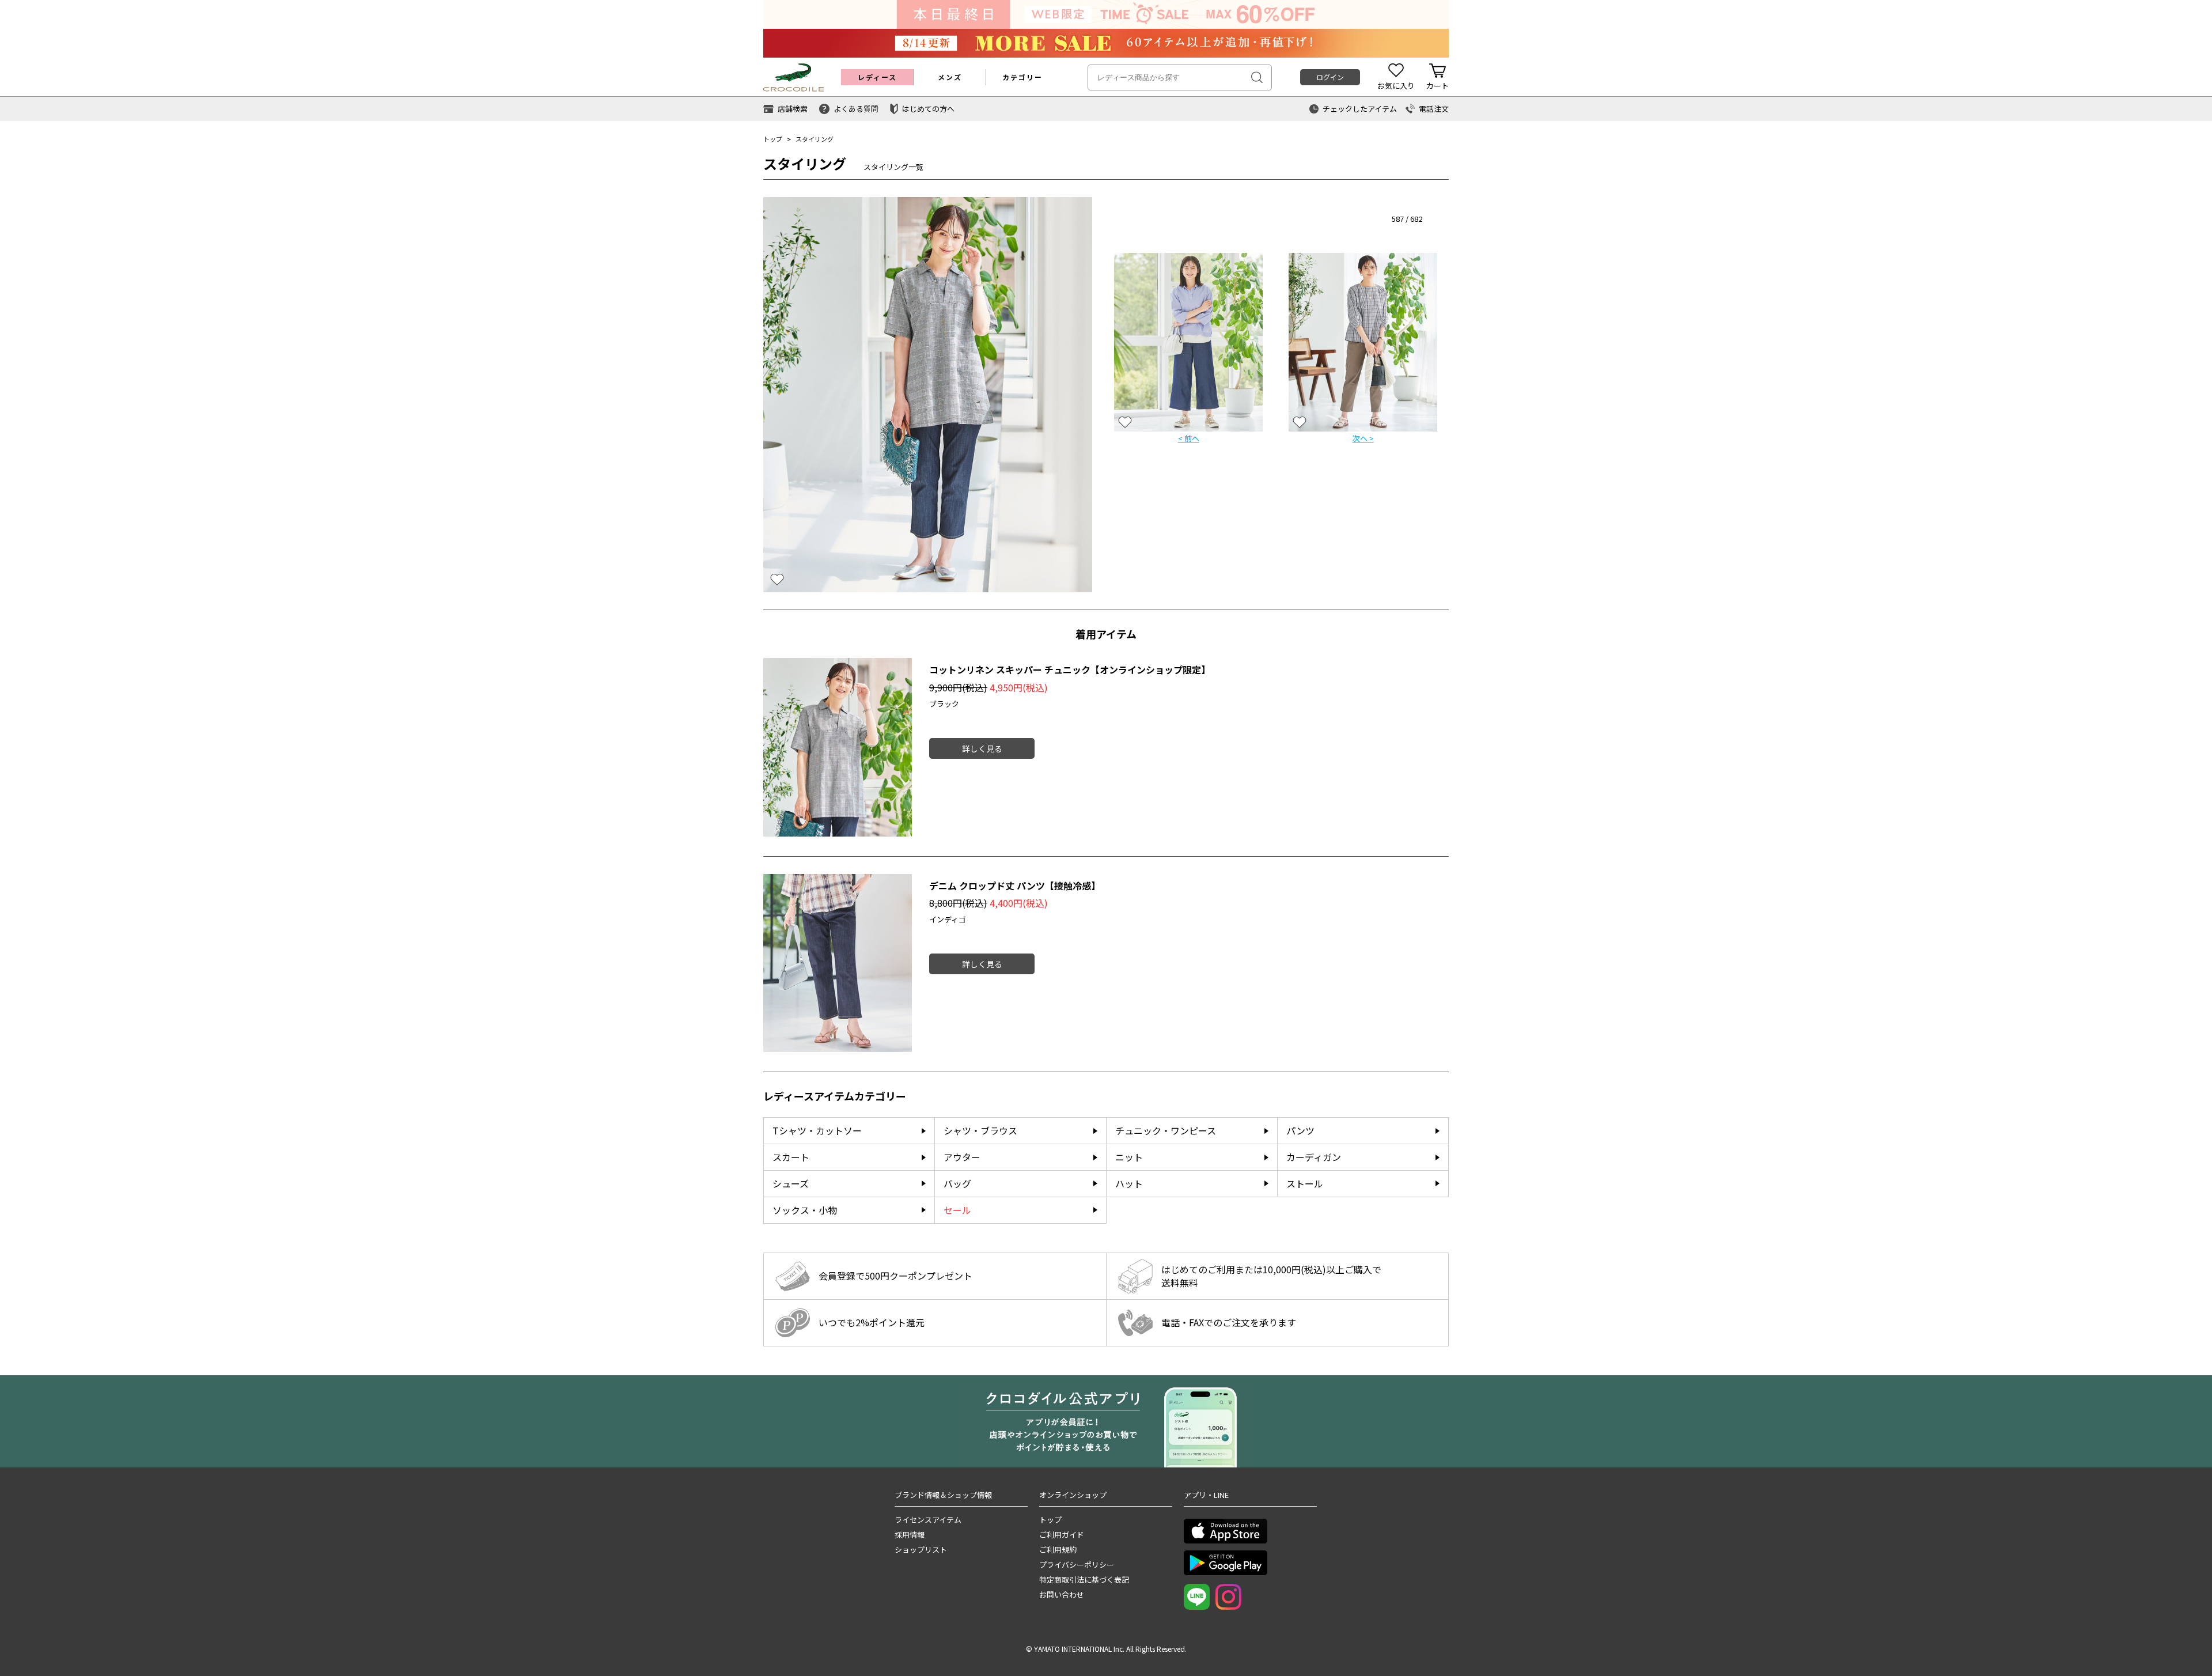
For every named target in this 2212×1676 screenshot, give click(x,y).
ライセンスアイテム (928, 1520)
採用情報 (910, 1535)
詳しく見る (982, 748)
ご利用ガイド (1062, 1535)
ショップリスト (921, 1550)
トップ (773, 139)
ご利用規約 (1058, 1550)
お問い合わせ (1062, 1594)
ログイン (1330, 77)
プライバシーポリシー (1077, 1565)
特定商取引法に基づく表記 (1084, 1579)
